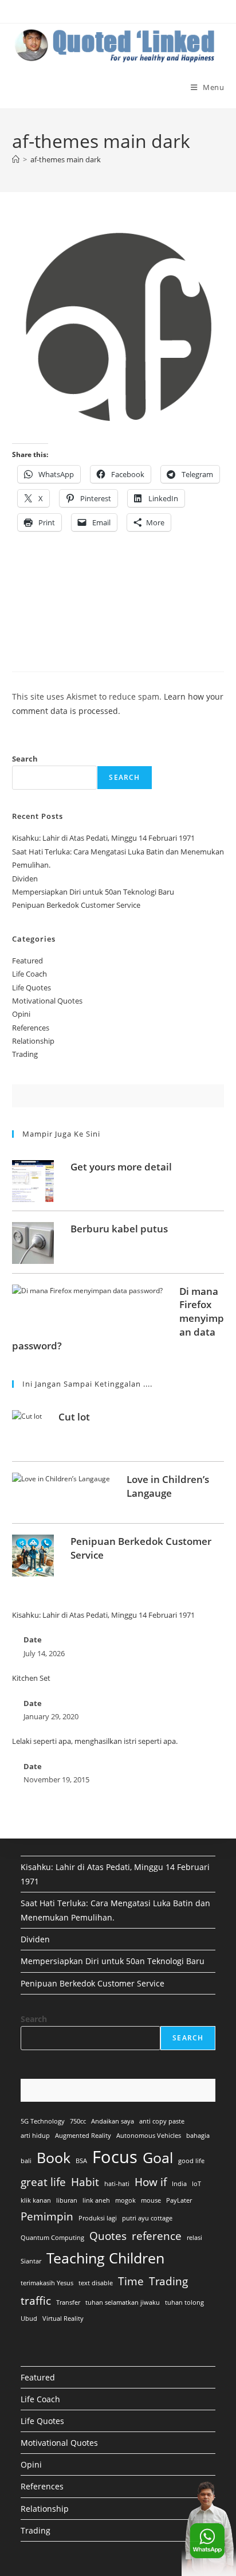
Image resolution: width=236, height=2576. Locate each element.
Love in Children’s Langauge (168, 1486)
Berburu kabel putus (119, 1229)
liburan (67, 2200)
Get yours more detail (121, 1167)
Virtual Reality (63, 2319)
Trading (25, 1054)
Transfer (68, 2302)
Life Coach (29, 974)
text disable (96, 2283)
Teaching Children (105, 2258)
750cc (78, 2121)
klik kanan (36, 2200)
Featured (27, 961)
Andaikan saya (113, 2121)
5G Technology (43, 2121)
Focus (115, 2157)
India (179, 2184)
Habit (85, 2182)
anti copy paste (162, 2121)
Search (25, 759)
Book (54, 2158)
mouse (151, 2200)
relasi (194, 2238)
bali (26, 2161)
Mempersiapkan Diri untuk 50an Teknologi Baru (93, 892)
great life (43, 2182)
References (31, 1028)
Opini (21, 1014)
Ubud (29, 2319)
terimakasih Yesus (47, 2283)
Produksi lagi (98, 2218)
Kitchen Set (31, 1678)
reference (157, 2236)
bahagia (198, 2136)
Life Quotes (32, 988)
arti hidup (35, 2136)
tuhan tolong (184, 2302)
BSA (81, 2161)
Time (131, 2281)
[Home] (16, 159)
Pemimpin (47, 2216)
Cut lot (74, 1417)
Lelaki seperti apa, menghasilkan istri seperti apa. (95, 1741)
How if (151, 2182)
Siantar (31, 2261)
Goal (158, 2158)
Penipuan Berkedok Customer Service (76, 905)
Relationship (33, 1041)
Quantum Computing (52, 2238)
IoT (196, 2184)
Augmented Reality (83, 2136)
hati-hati (117, 2184)
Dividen (25, 879)
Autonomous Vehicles (149, 2136)
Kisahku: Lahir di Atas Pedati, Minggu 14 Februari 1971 (103, 838)
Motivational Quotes (47, 1001)
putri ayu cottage (147, 2218)
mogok (125, 2200)
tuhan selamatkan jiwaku (123, 2302)
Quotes (108, 2236)
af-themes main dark (66, 159)
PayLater (179, 2200)
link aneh (96, 2200)
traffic (36, 2301)
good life (191, 2161)
